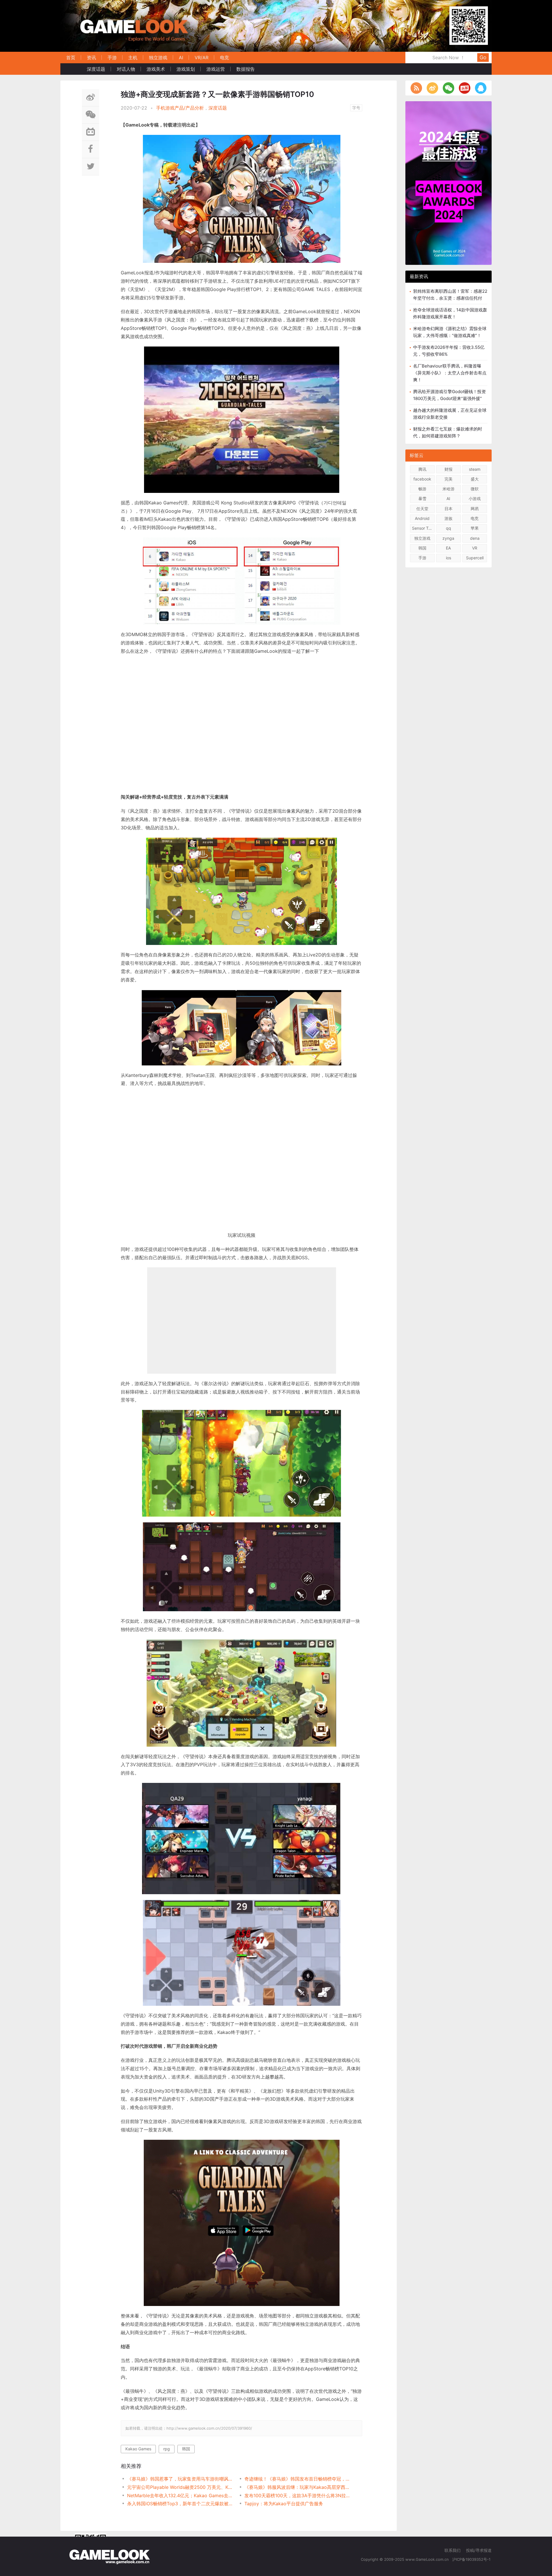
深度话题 (96, 69)
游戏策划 (186, 69)
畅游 (422, 489)
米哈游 (448, 489)
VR (475, 548)
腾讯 (422, 469)
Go (483, 57)
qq (448, 528)
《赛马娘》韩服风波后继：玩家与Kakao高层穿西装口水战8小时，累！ (297, 2487)
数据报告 (246, 69)
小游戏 (475, 498)
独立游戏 (158, 58)
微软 (475, 489)
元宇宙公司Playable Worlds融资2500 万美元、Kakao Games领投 (180, 2487)
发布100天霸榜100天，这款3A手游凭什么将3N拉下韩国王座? (297, 2495)
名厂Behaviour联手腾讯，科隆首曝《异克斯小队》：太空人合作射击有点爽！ (450, 373)
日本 (448, 509)
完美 (448, 479)
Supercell (475, 558)
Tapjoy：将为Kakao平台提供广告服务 (284, 2504)
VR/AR (202, 58)
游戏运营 (216, 69)
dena (475, 538)
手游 (112, 58)
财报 (448, 469)
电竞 (225, 58)
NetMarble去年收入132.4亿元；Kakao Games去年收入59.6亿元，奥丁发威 (180, 2495)
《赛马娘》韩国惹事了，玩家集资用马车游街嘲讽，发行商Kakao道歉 (180, 2479)
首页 (71, 58)
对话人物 (126, 69)
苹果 (475, 528)
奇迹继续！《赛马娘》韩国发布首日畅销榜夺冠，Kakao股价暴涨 (297, 2479)
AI (181, 58)
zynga (448, 538)
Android (422, 518)
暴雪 (422, 498)
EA (448, 548)
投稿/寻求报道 (479, 2550)
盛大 (475, 479)
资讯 (91, 58)
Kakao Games (138, 2449)
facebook (422, 479)
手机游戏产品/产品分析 (180, 108)
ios (448, 558)
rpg (167, 2449)
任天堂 (422, 509)
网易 (475, 509)
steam (475, 469)
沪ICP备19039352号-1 (472, 2559)
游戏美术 (156, 69)
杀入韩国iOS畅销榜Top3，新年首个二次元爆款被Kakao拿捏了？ (180, 2504)
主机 (133, 58)
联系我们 (453, 2550)
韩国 (186, 2449)
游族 (448, 518)
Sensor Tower (423, 528)
